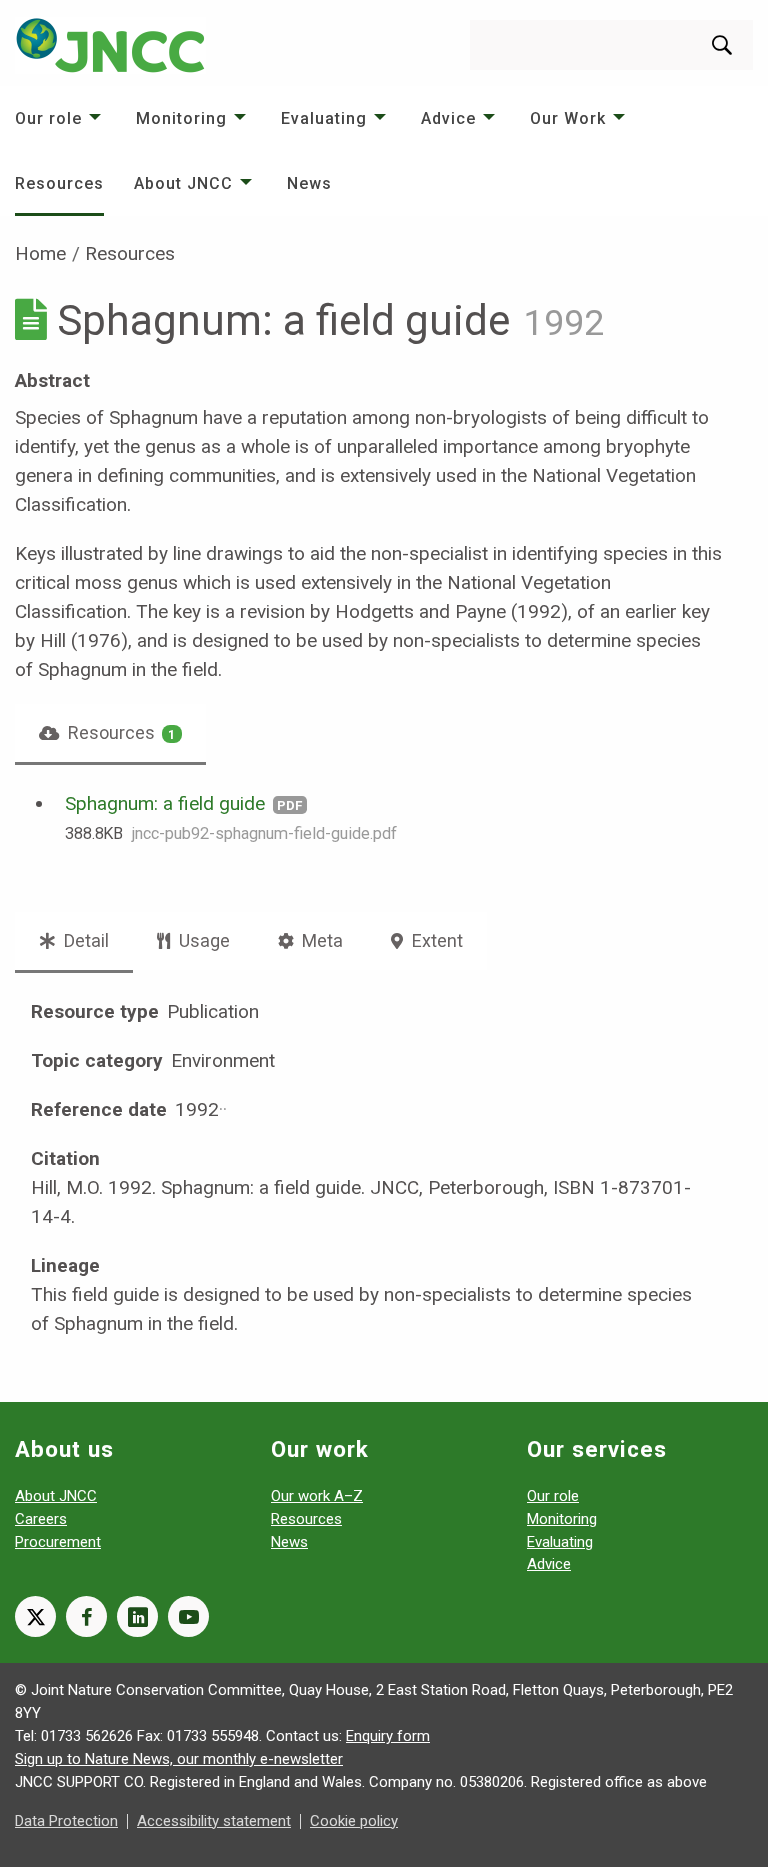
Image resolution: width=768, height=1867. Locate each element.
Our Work (568, 118)
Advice (448, 118)
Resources (59, 183)
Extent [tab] (435, 940)
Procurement (58, 1542)
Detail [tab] (84, 940)
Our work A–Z (317, 1496)
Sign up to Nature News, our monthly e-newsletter (179, 1759)
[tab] (110, 733)
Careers (41, 1519)
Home (40, 253)
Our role (48, 118)
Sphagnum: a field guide (165, 803)
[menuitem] (60, 118)
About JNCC (183, 183)
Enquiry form (388, 1736)
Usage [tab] (202, 940)
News (309, 183)
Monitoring (181, 118)
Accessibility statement (214, 1821)
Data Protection (66, 1821)
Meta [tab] (320, 940)
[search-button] (722, 45)
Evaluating (324, 118)
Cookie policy (354, 1821)
